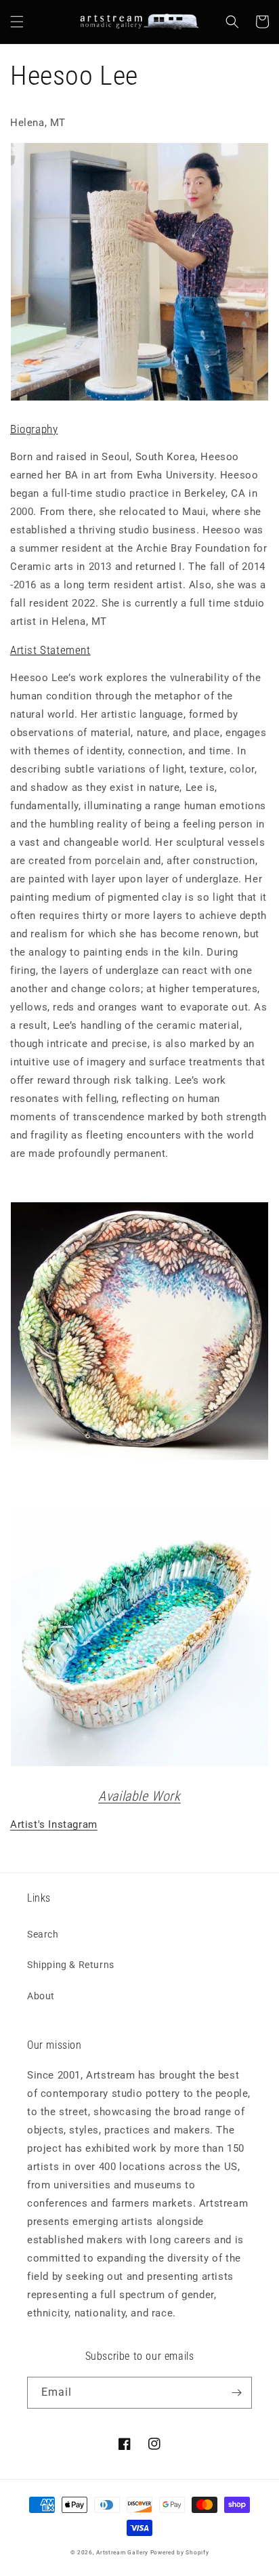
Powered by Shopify (180, 2552)
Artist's (29, 1824)
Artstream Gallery (122, 2552)
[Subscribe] (236, 2393)
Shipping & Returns (71, 1965)
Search (43, 1934)
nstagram (74, 1824)
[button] (17, 22)
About (41, 1996)
